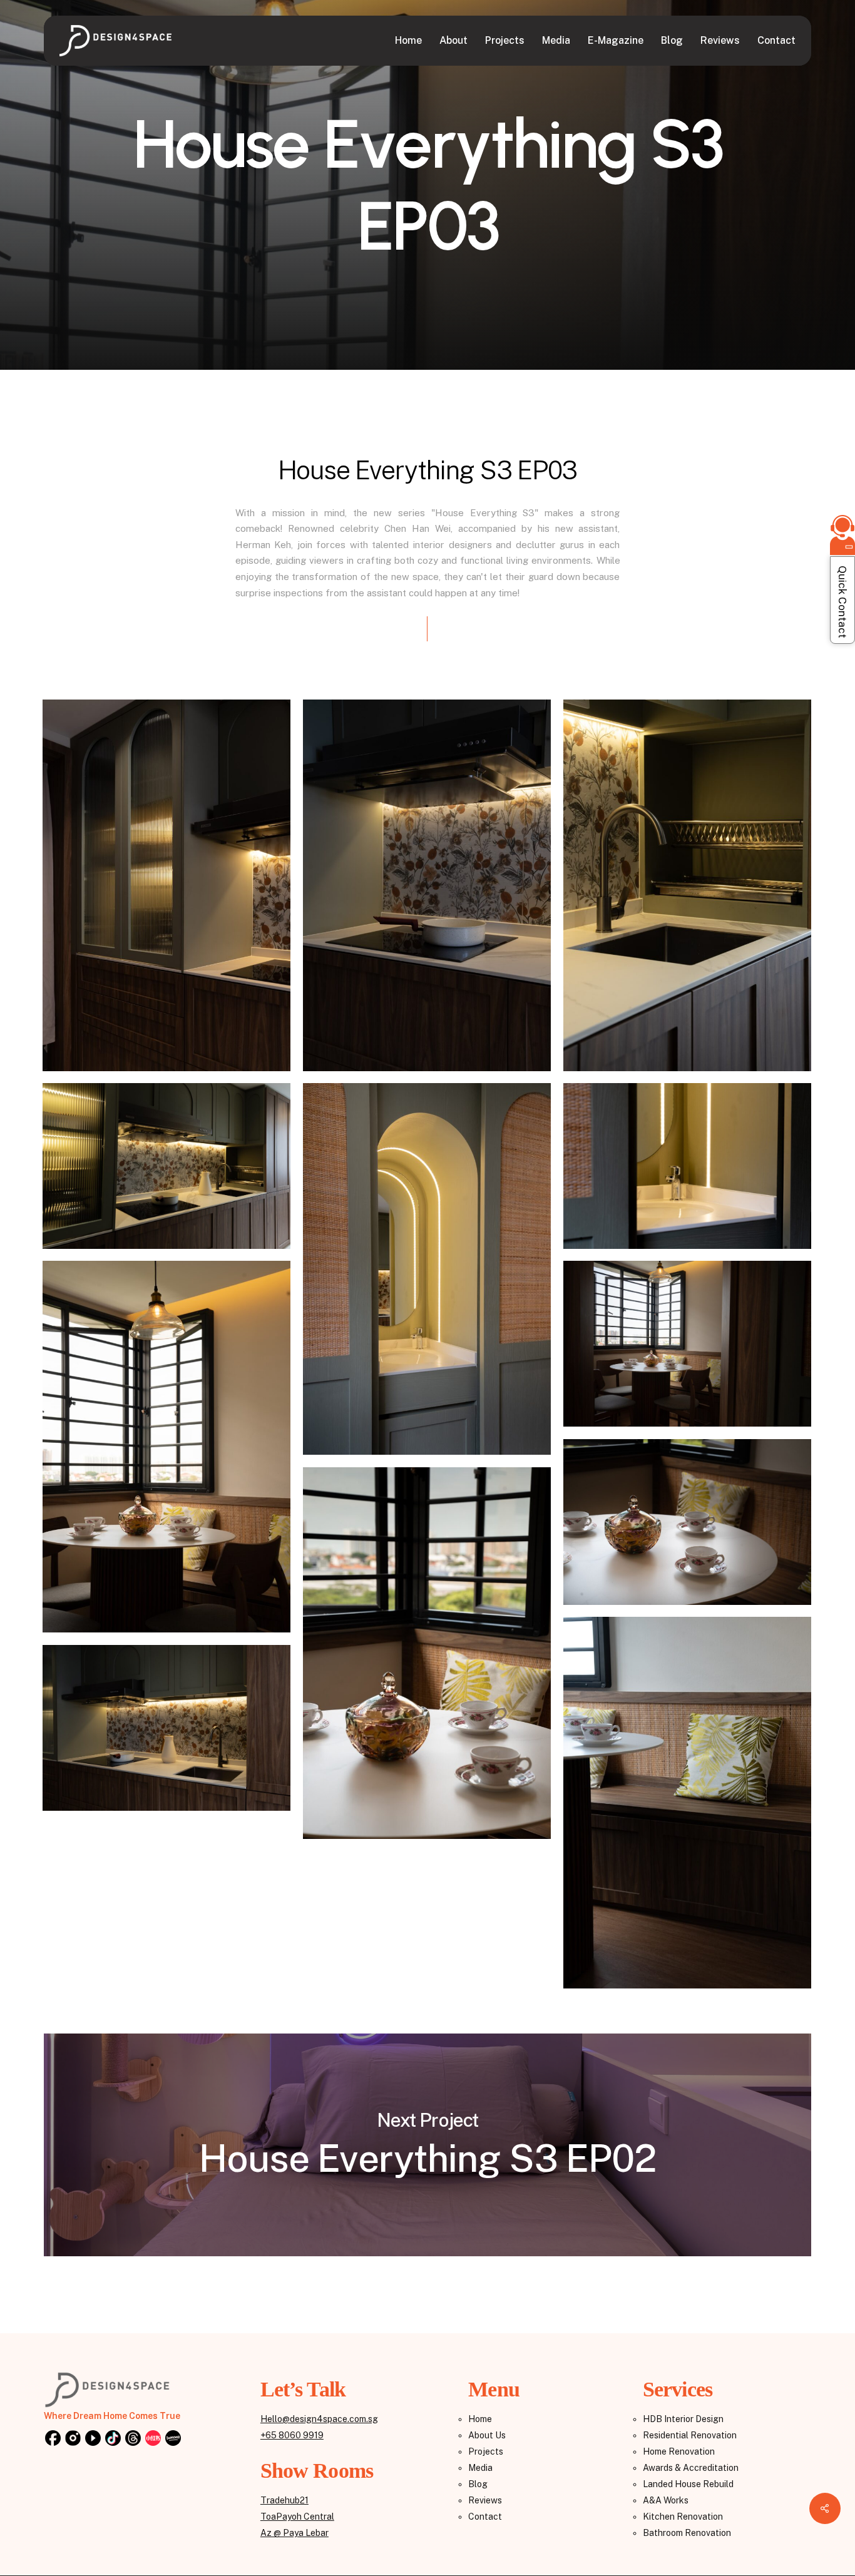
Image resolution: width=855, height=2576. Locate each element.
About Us (487, 2435)
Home (480, 2419)
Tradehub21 (284, 2500)
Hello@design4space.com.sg (319, 2419)
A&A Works (666, 2500)
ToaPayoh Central (297, 2517)
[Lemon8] (173, 2439)
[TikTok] (113, 2439)
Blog (478, 2484)
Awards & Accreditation (691, 2468)
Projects (486, 2451)
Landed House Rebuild (688, 2484)
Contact (485, 2517)
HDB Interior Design (683, 2419)
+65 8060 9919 (292, 2435)
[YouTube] (93, 2439)
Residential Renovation (690, 2435)
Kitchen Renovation (683, 2517)
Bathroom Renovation (687, 2533)
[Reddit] (153, 2439)
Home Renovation (679, 2451)
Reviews (485, 2500)
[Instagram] (73, 2439)
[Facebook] (53, 2439)
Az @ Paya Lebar (294, 2533)
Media (480, 2468)
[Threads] (133, 2439)
